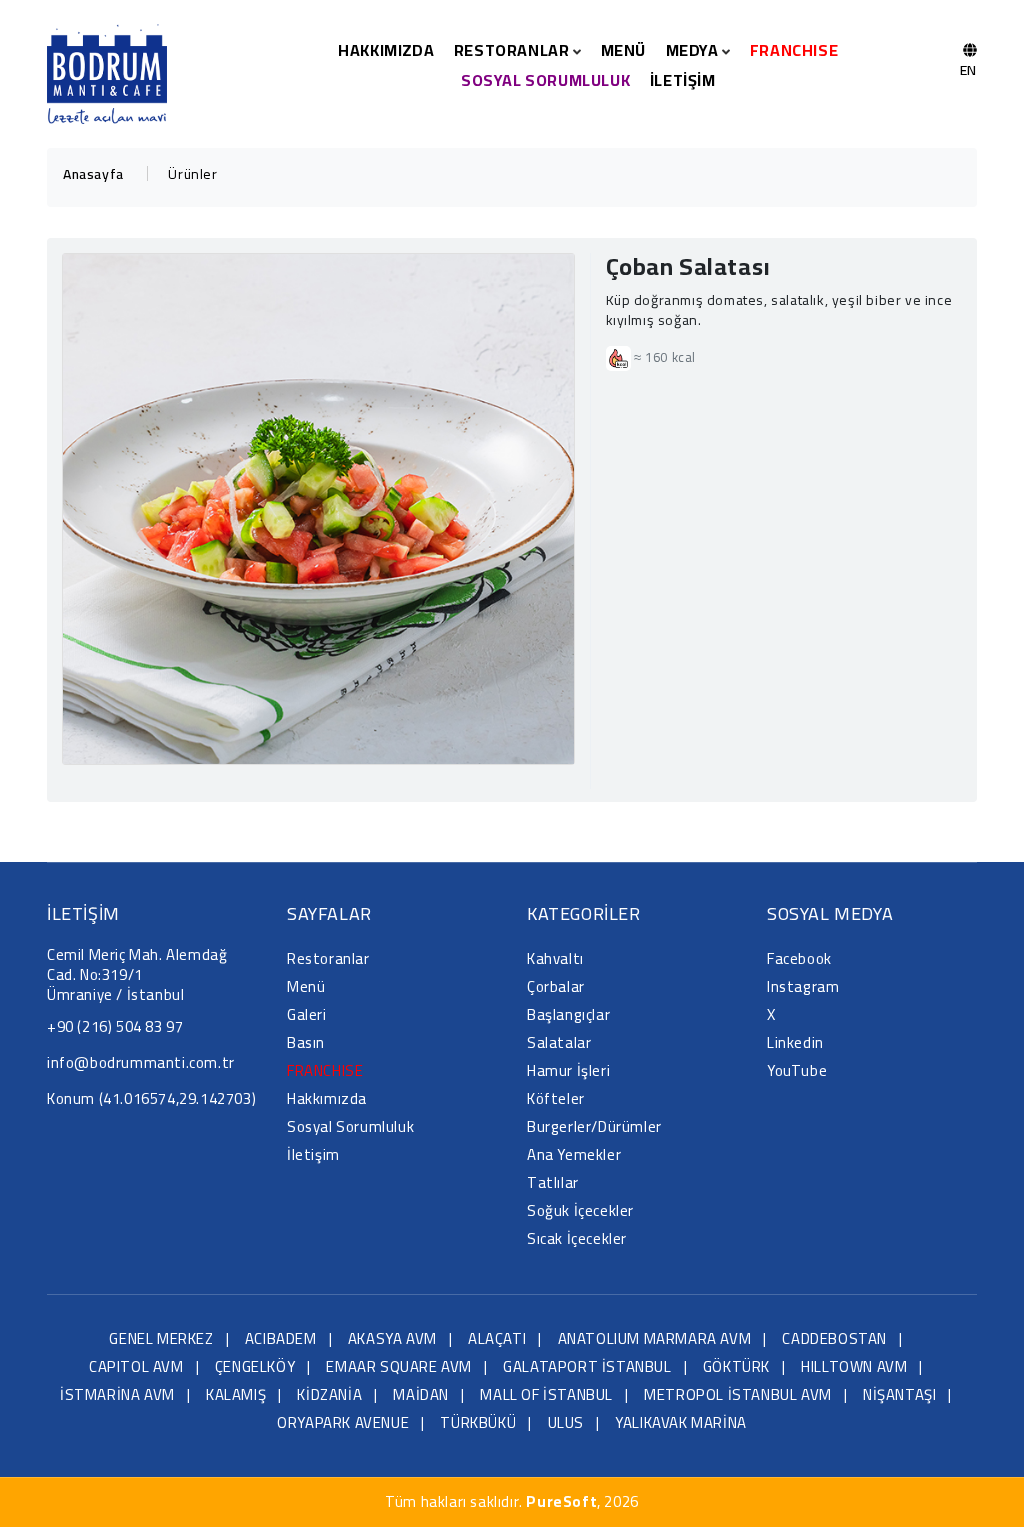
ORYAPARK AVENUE (343, 1422)
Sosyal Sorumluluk (545, 80)
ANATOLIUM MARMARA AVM (655, 1338)
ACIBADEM (281, 1338)
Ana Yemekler (574, 1154)
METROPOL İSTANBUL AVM (738, 1394)
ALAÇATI (497, 1338)
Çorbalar (556, 986)
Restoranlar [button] (513, 50)
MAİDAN (421, 1394)
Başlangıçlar (568, 1014)
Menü (623, 50)
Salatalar (559, 1042)
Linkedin (795, 1042)
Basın (306, 1042)
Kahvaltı (555, 958)
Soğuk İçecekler (580, 1210)
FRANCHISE (794, 50)
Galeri (307, 1014)
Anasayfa (93, 174)
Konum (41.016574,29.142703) (151, 1098)
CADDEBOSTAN (834, 1338)
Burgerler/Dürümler (594, 1126)
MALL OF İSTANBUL (546, 1394)
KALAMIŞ (236, 1394)
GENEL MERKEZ (161, 1338)
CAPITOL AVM (136, 1366)
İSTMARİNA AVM (117, 1394)
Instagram (803, 986)
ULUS (566, 1422)
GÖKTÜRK (736, 1366)
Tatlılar (553, 1182)
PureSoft (561, 1501)
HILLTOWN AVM (854, 1366)
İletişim (683, 80)
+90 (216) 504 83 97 (115, 1026)
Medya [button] (694, 50)
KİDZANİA (329, 1394)
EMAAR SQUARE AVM (399, 1366)
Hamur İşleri (568, 1070)
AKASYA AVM (392, 1338)
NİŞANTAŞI (899, 1394)
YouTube (797, 1070)
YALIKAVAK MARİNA (681, 1422)
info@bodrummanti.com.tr (141, 1062)
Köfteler (556, 1098)
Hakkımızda (386, 50)
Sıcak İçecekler (577, 1238)
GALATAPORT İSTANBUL (587, 1366)
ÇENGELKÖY (255, 1366)
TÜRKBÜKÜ (478, 1422)
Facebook (799, 958)
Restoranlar (328, 958)
